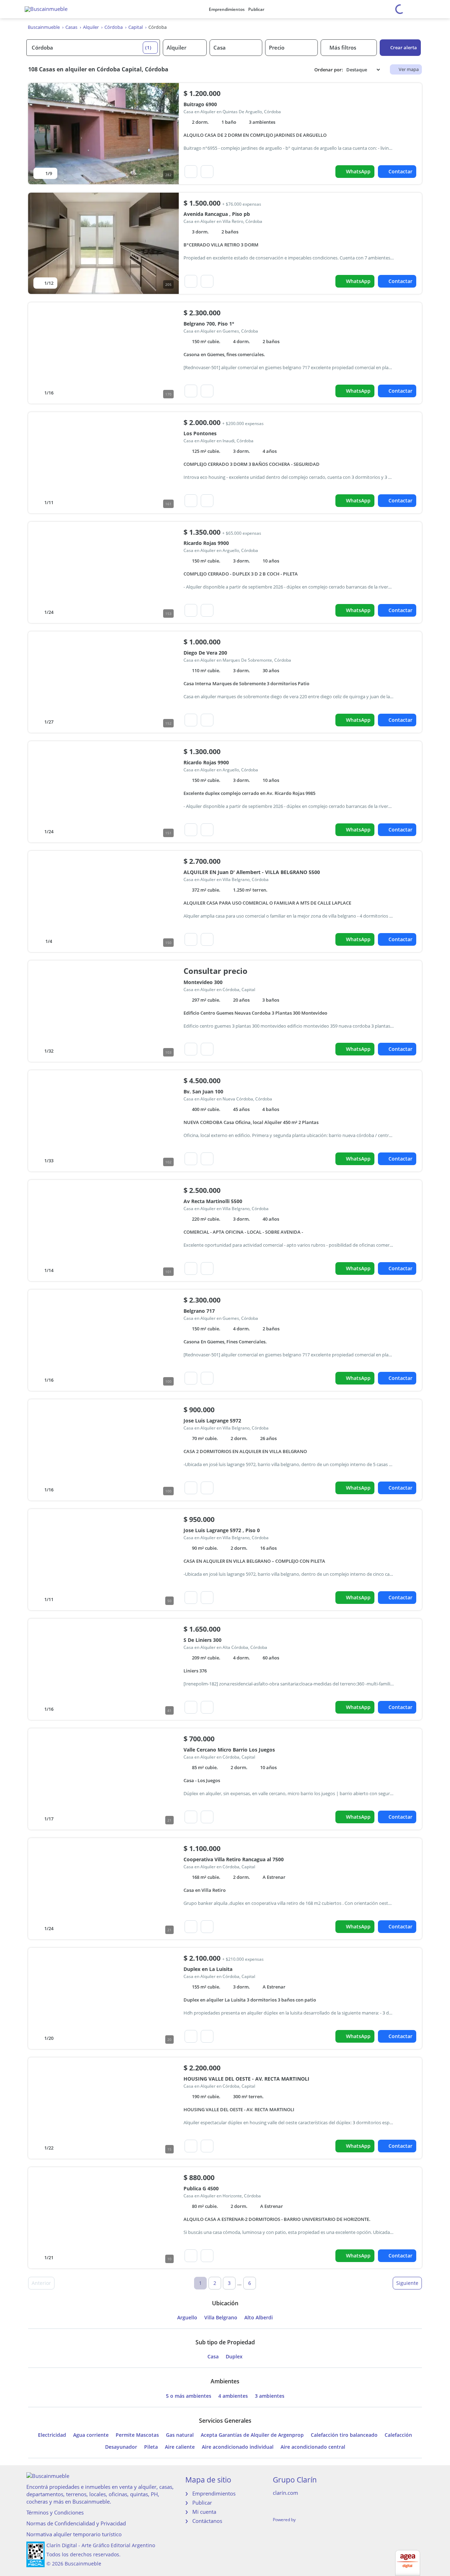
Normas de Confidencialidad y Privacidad (76, 2523)
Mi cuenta (204, 2512)
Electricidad (52, 2435)
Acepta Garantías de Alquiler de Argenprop (252, 2435)
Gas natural (180, 2435)
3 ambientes (270, 2396)
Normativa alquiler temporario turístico (74, 2534)
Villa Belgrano (221, 2318)
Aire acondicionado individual (238, 2447)
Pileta (151, 2447)
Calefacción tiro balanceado (344, 2435)
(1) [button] (148, 47)
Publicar (256, 9)
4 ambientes (233, 2396)
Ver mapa (409, 69)
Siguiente (407, 2283)
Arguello (187, 2318)
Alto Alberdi (259, 2318)
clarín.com (285, 2493)
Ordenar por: (329, 70)
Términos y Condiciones (55, 2512)
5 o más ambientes (189, 2396)
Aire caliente (180, 2447)
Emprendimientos (227, 9)
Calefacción (398, 2435)
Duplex (234, 2357)
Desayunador (121, 2447)
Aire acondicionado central (313, 2447)
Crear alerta (404, 47)
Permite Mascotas (137, 2435)
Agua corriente (91, 2435)
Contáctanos (207, 2521)
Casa (213, 2357)
